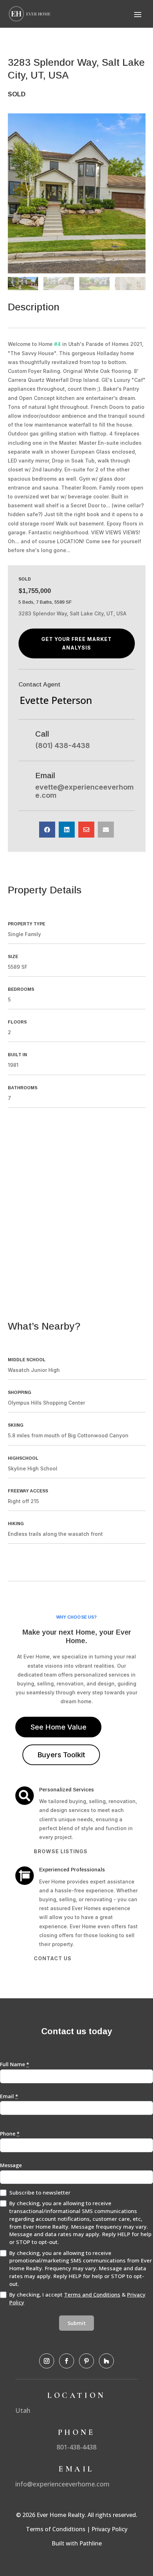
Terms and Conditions (92, 2294)
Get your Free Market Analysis (76, 643)
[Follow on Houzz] (106, 2361)
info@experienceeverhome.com (62, 2484)
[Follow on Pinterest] (86, 2361)
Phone (10, 2134)
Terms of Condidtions (56, 2529)
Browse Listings (61, 1851)
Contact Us (53, 1958)
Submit (77, 2323)
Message (11, 2165)
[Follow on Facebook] (67, 2361)
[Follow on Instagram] (47, 2361)
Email (9, 2096)
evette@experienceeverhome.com (85, 791)
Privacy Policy (109, 2529)
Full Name (15, 2064)
